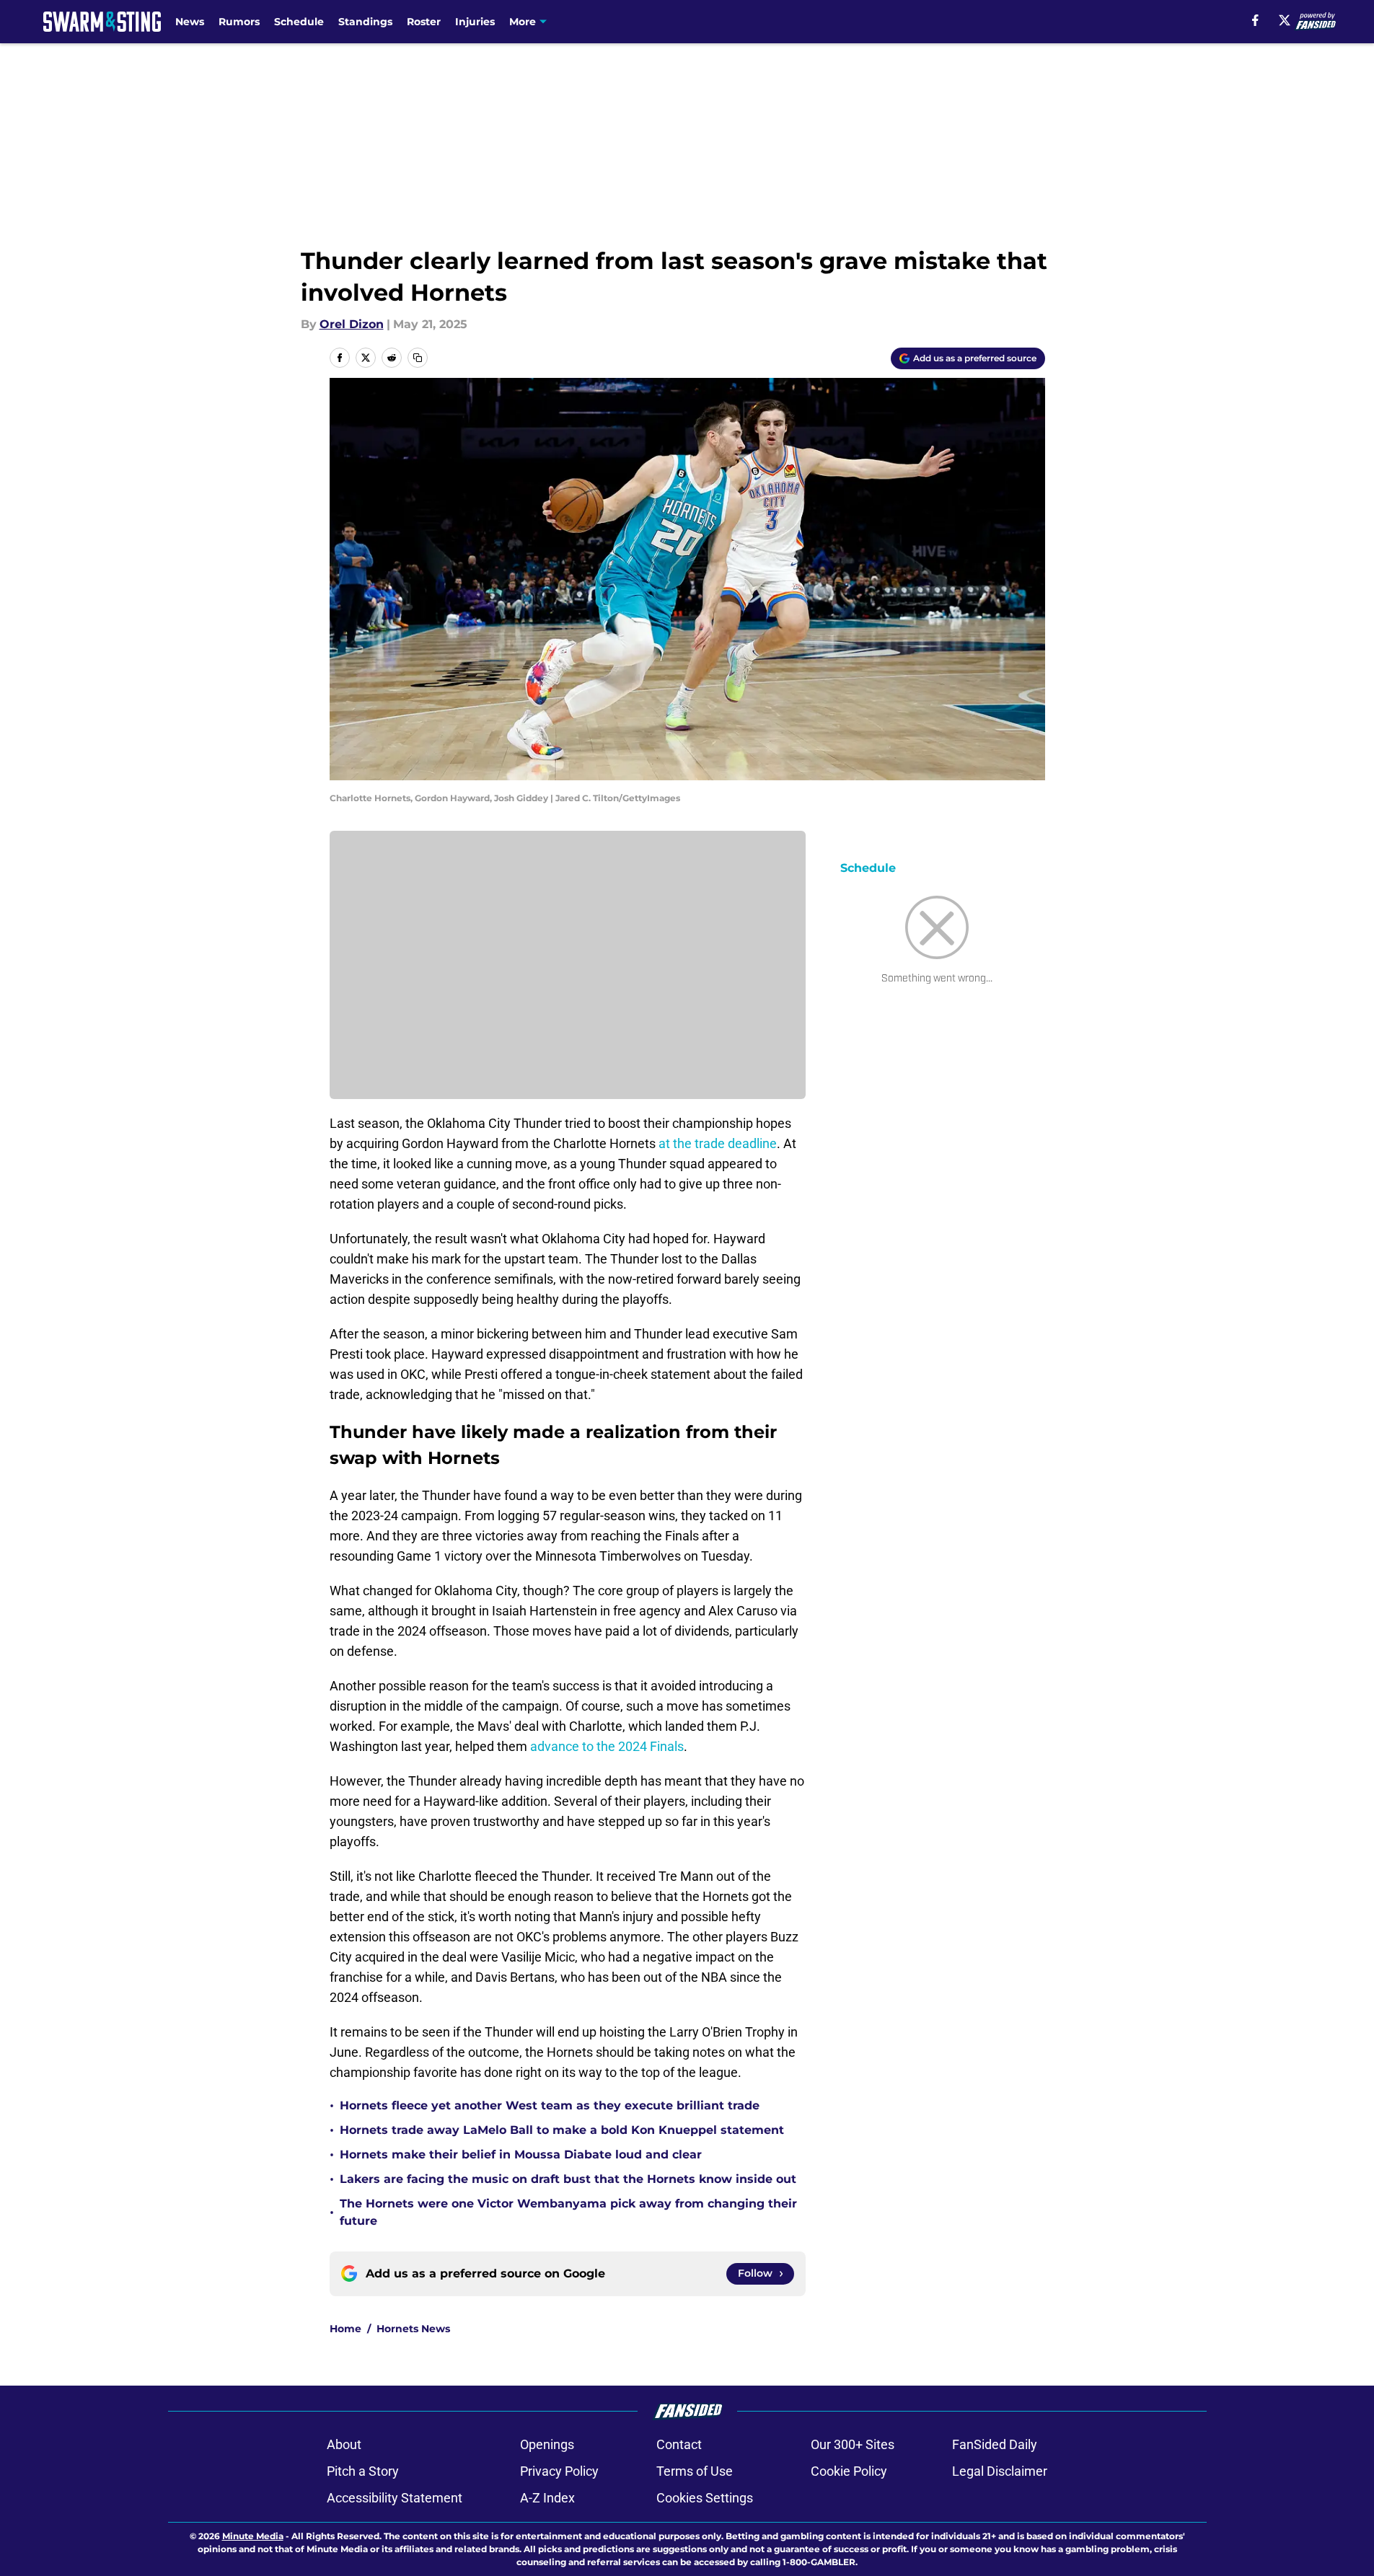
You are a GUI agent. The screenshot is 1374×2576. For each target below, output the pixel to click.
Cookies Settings (705, 2498)
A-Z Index (547, 2498)
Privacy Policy (559, 2471)
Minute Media (253, 2536)
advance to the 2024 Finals (607, 1746)
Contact (679, 2444)
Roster (424, 22)
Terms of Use (695, 2471)
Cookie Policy (849, 2471)
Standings (365, 22)
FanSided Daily (995, 2444)
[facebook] (1255, 20)
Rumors (239, 22)
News (190, 22)
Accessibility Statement (395, 2498)
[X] (1285, 20)
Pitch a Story (363, 2471)
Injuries (475, 22)
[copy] (418, 358)
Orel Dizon (352, 324)
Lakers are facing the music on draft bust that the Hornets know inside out (568, 2179)
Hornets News (413, 2329)
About (344, 2444)
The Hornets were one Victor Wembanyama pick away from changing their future (568, 2212)
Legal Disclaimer (1000, 2471)
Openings (547, 2444)
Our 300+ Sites (853, 2444)
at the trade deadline (718, 1143)
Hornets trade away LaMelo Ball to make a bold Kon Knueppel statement (562, 2130)
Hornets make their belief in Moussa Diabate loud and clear (521, 2154)
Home (345, 2329)
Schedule (299, 22)
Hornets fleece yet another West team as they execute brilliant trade (550, 2105)
